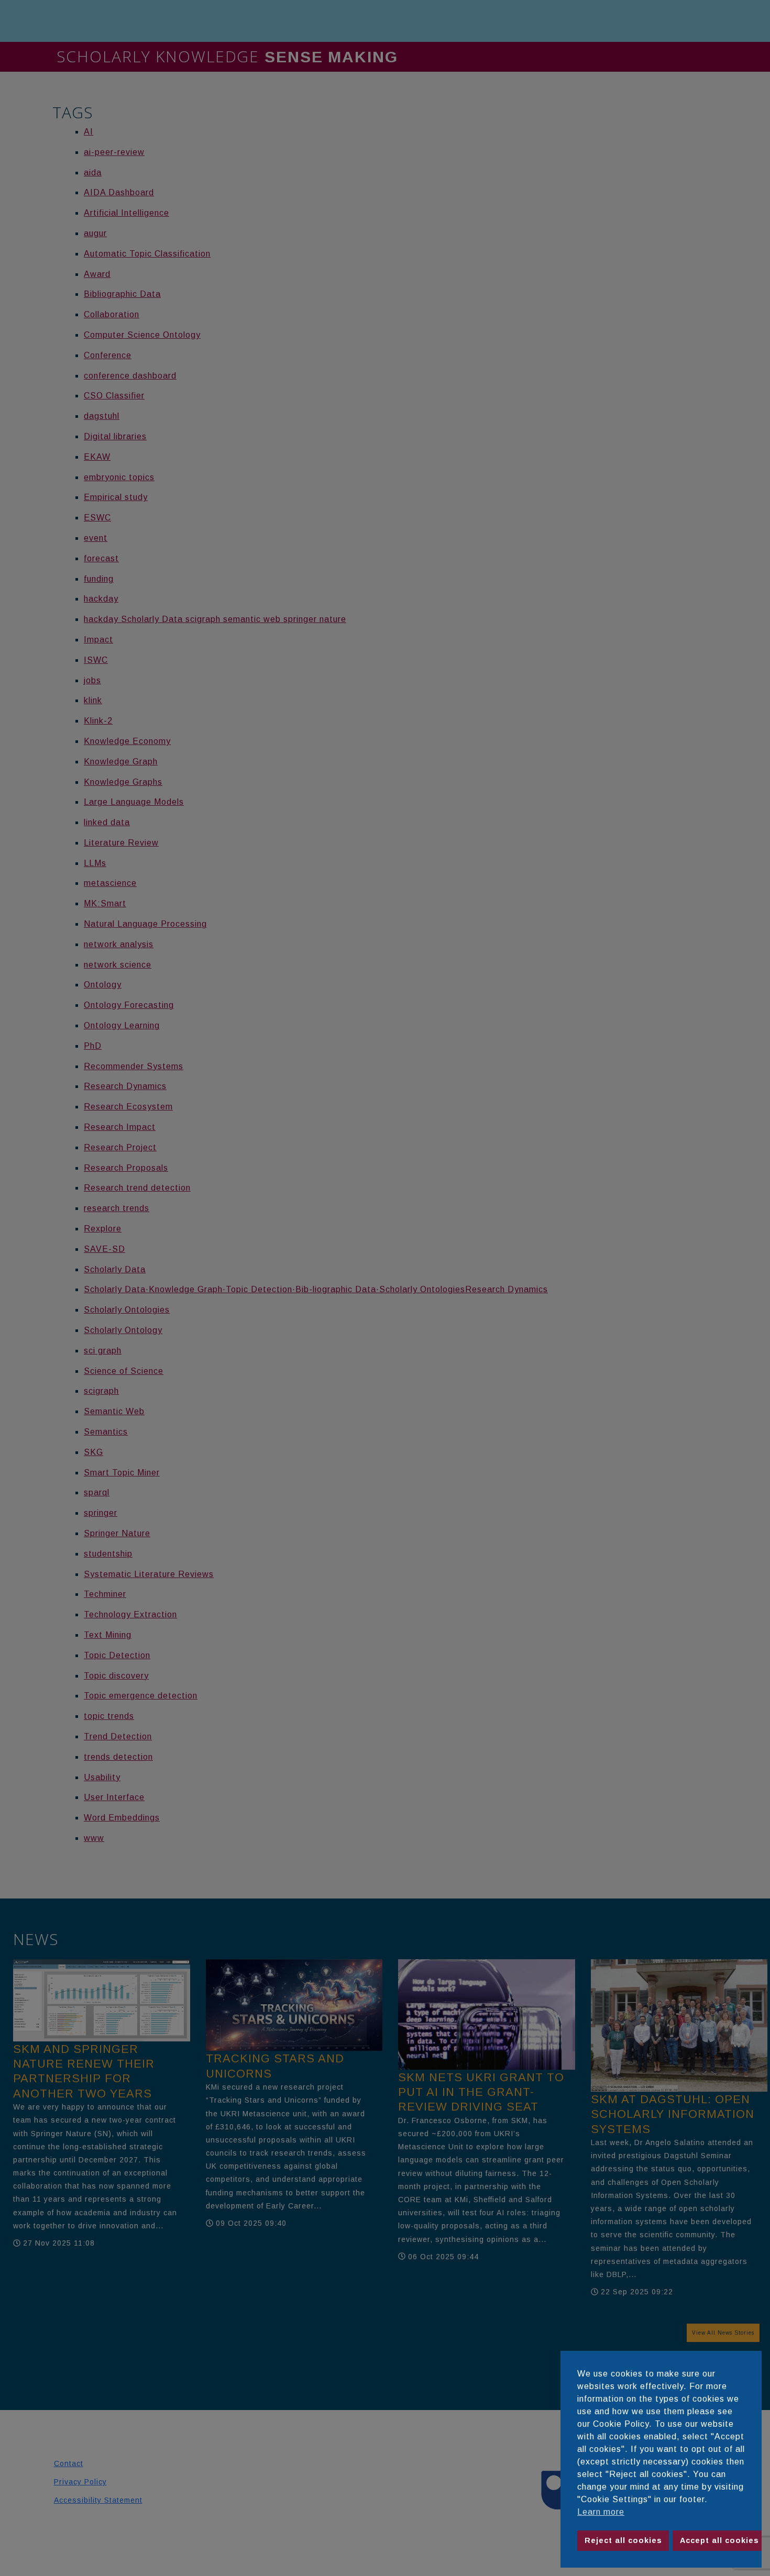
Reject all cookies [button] (623, 2540)
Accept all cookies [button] (719, 2540)
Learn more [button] (601, 2512)
